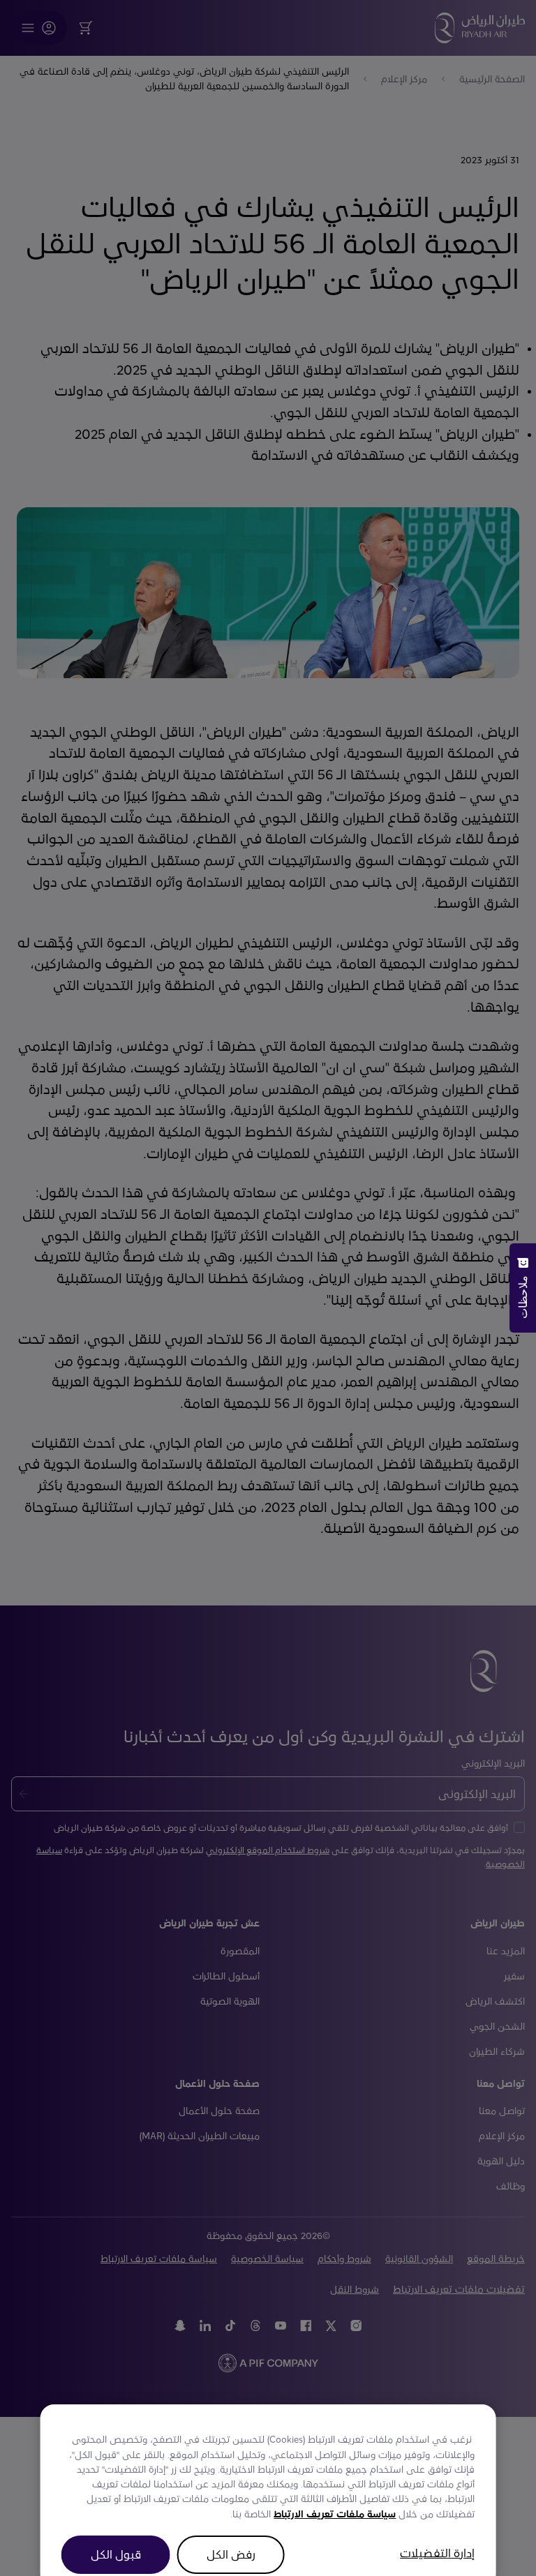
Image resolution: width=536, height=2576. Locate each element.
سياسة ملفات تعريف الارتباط (335, 2491)
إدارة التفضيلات (437, 2530)
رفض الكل (231, 2532)
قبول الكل (116, 2532)
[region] (268, 2473)
